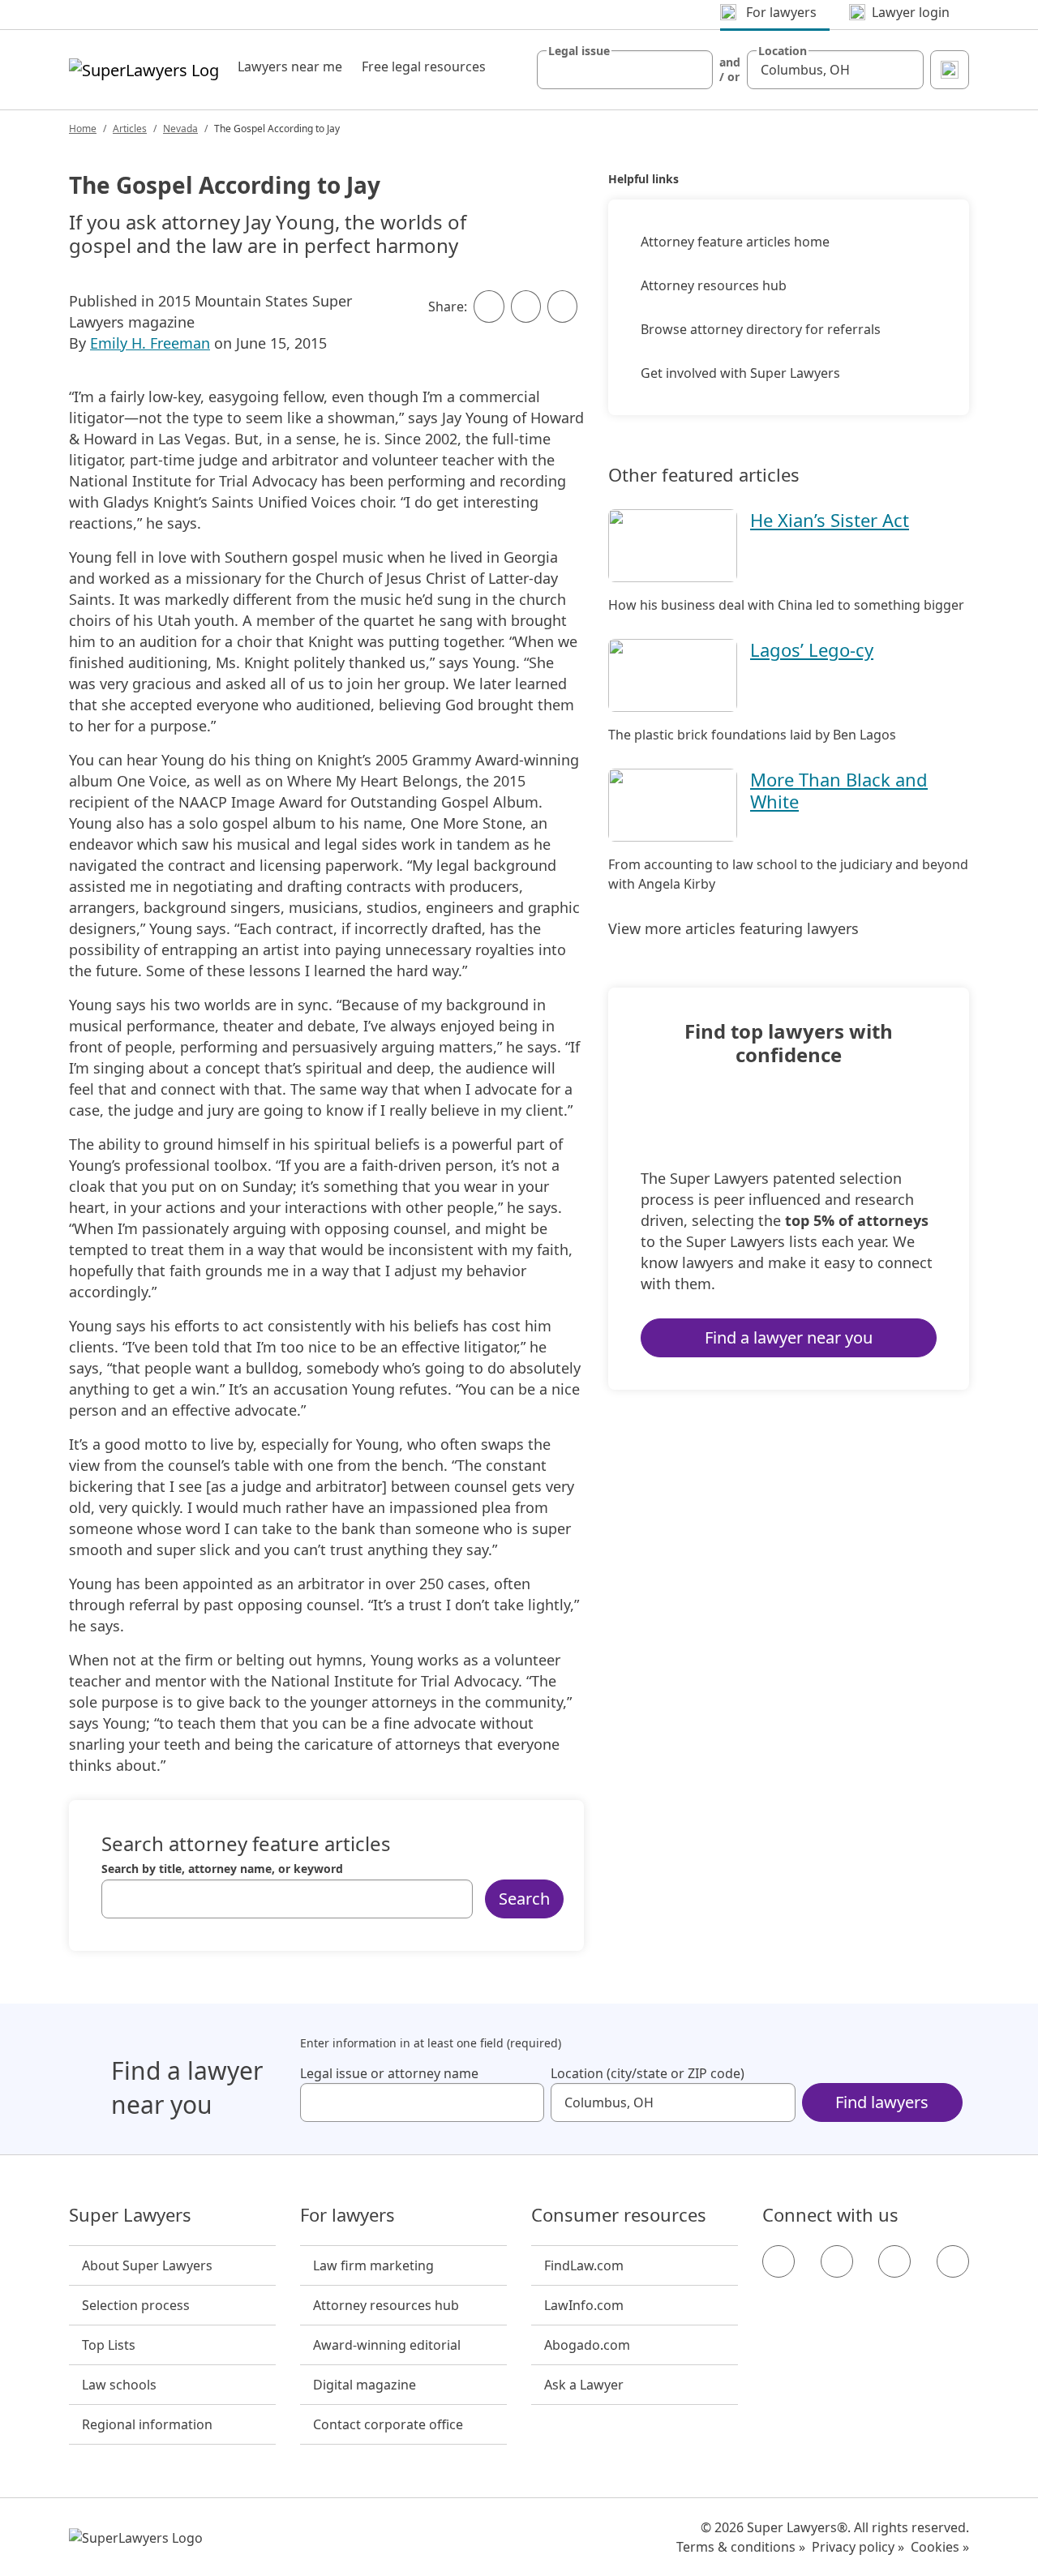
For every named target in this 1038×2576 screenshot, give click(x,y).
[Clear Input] (693, 70)
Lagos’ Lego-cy (812, 649)
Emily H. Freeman (150, 343)
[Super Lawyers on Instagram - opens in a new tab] (837, 2261)
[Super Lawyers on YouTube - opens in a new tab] (894, 2261)
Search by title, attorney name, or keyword (222, 1869)
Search (524, 1899)
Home (83, 129)
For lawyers (347, 2215)
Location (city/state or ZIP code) (648, 2073)
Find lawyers (882, 2102)
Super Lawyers (130, 2215)
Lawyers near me (290, 66)
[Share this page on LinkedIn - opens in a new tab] (562, 306)
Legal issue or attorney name (389, 2073)
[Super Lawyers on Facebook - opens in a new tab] (778, 2261)
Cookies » (940, 2547)
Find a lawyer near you (789, 1337)
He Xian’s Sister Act (830, 520)
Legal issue (579, 51)
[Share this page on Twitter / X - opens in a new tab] (526, 306)
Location (783, 51)
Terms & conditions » (741, 2547)
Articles (130, 129)
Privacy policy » (858, 2547)
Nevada (180, 129)
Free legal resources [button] (424, 66)
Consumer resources (619, 2215)
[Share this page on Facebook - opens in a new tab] (489, 306)
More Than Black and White (839, 790)
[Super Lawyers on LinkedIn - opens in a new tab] (953, 2261)
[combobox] (625, 70)
